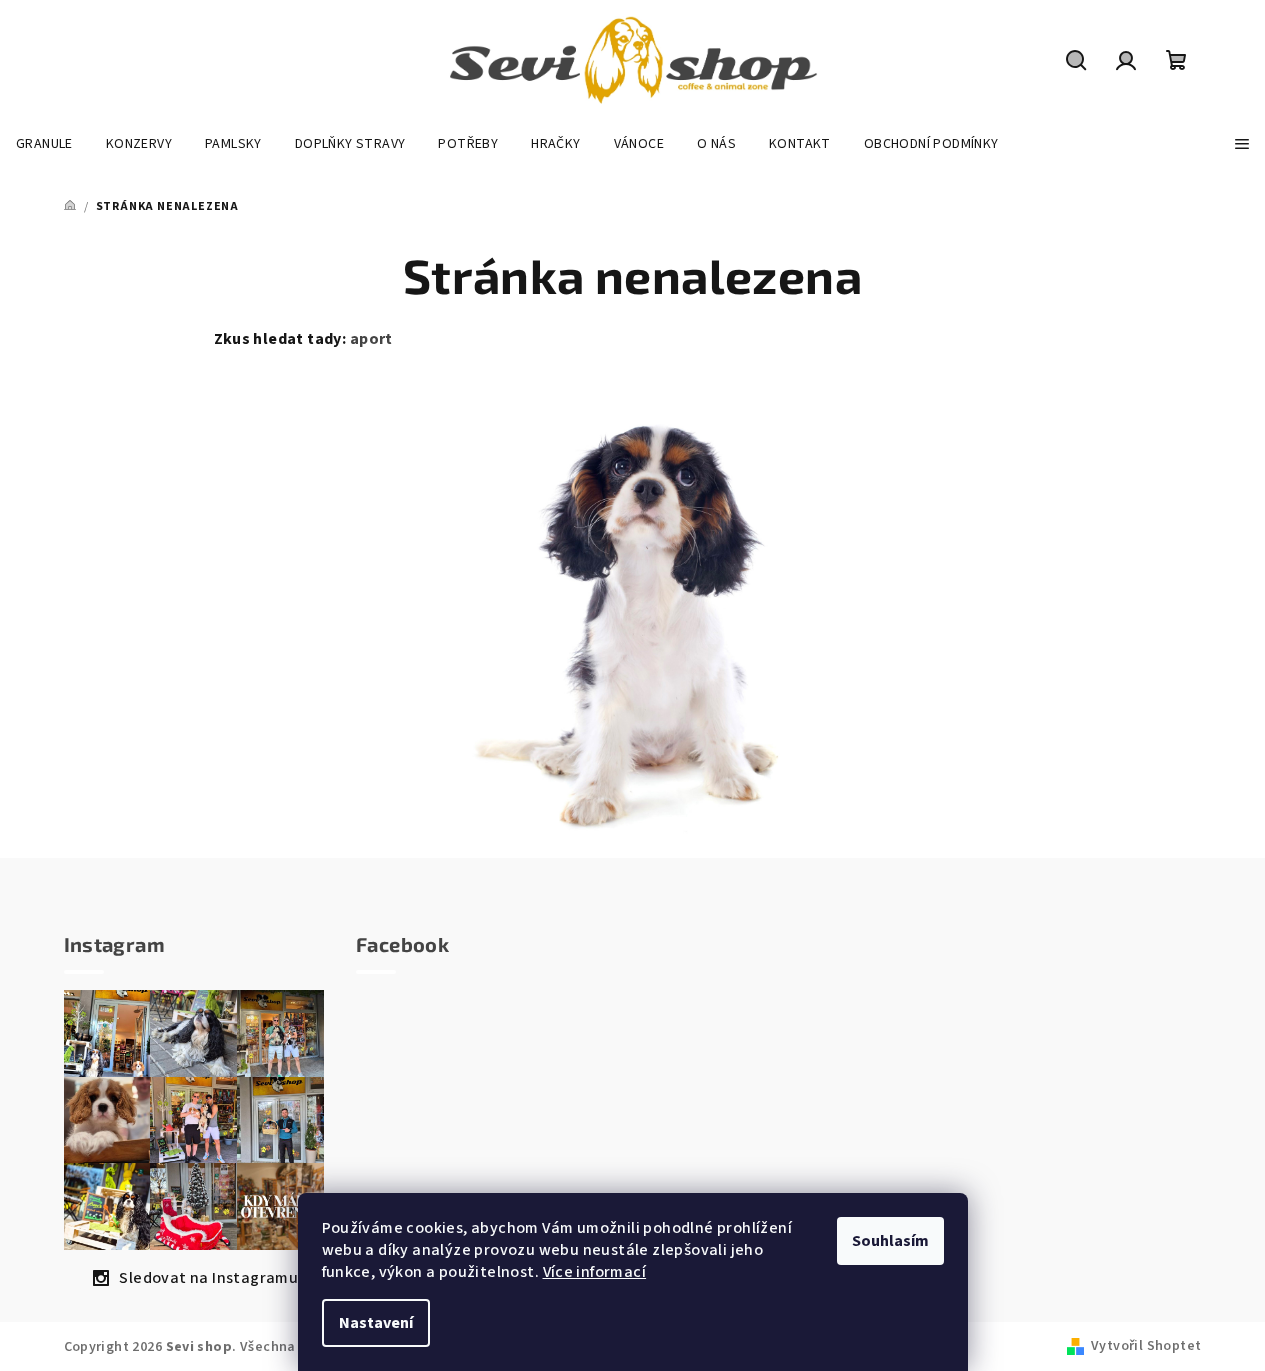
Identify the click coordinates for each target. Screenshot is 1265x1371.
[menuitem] (44, 144)
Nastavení (376, 1323)
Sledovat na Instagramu (208, 1278)
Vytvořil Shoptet (1146, 1346)
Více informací (595, 1272)
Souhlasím (890, 1241)
